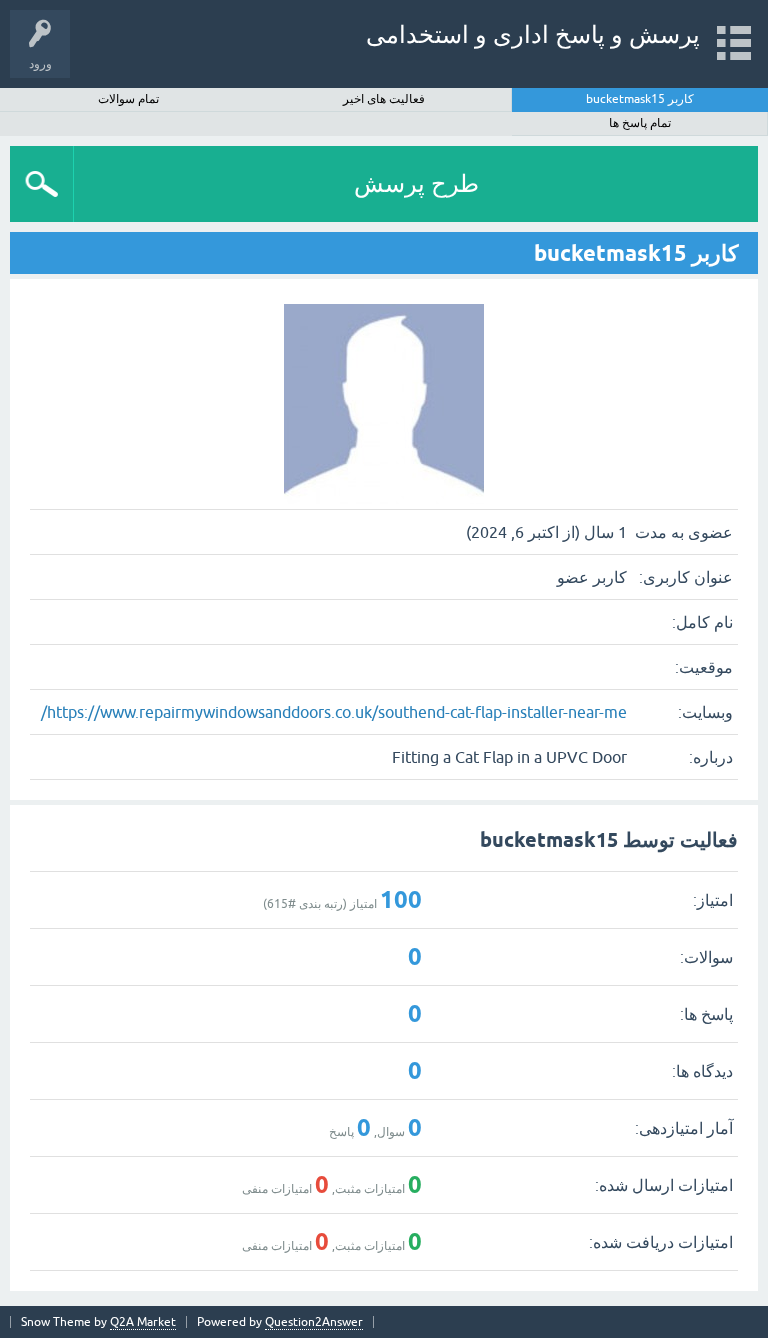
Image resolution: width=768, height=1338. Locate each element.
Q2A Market (143, 1322)
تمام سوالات (128, 99)
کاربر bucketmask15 (640, 99)
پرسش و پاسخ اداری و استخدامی (533, 34)
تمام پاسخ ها (640, 123)
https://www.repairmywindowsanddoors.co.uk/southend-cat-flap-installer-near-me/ (334, 712)
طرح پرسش (416, 183)
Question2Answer (314, 1322)
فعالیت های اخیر (384, 99)
